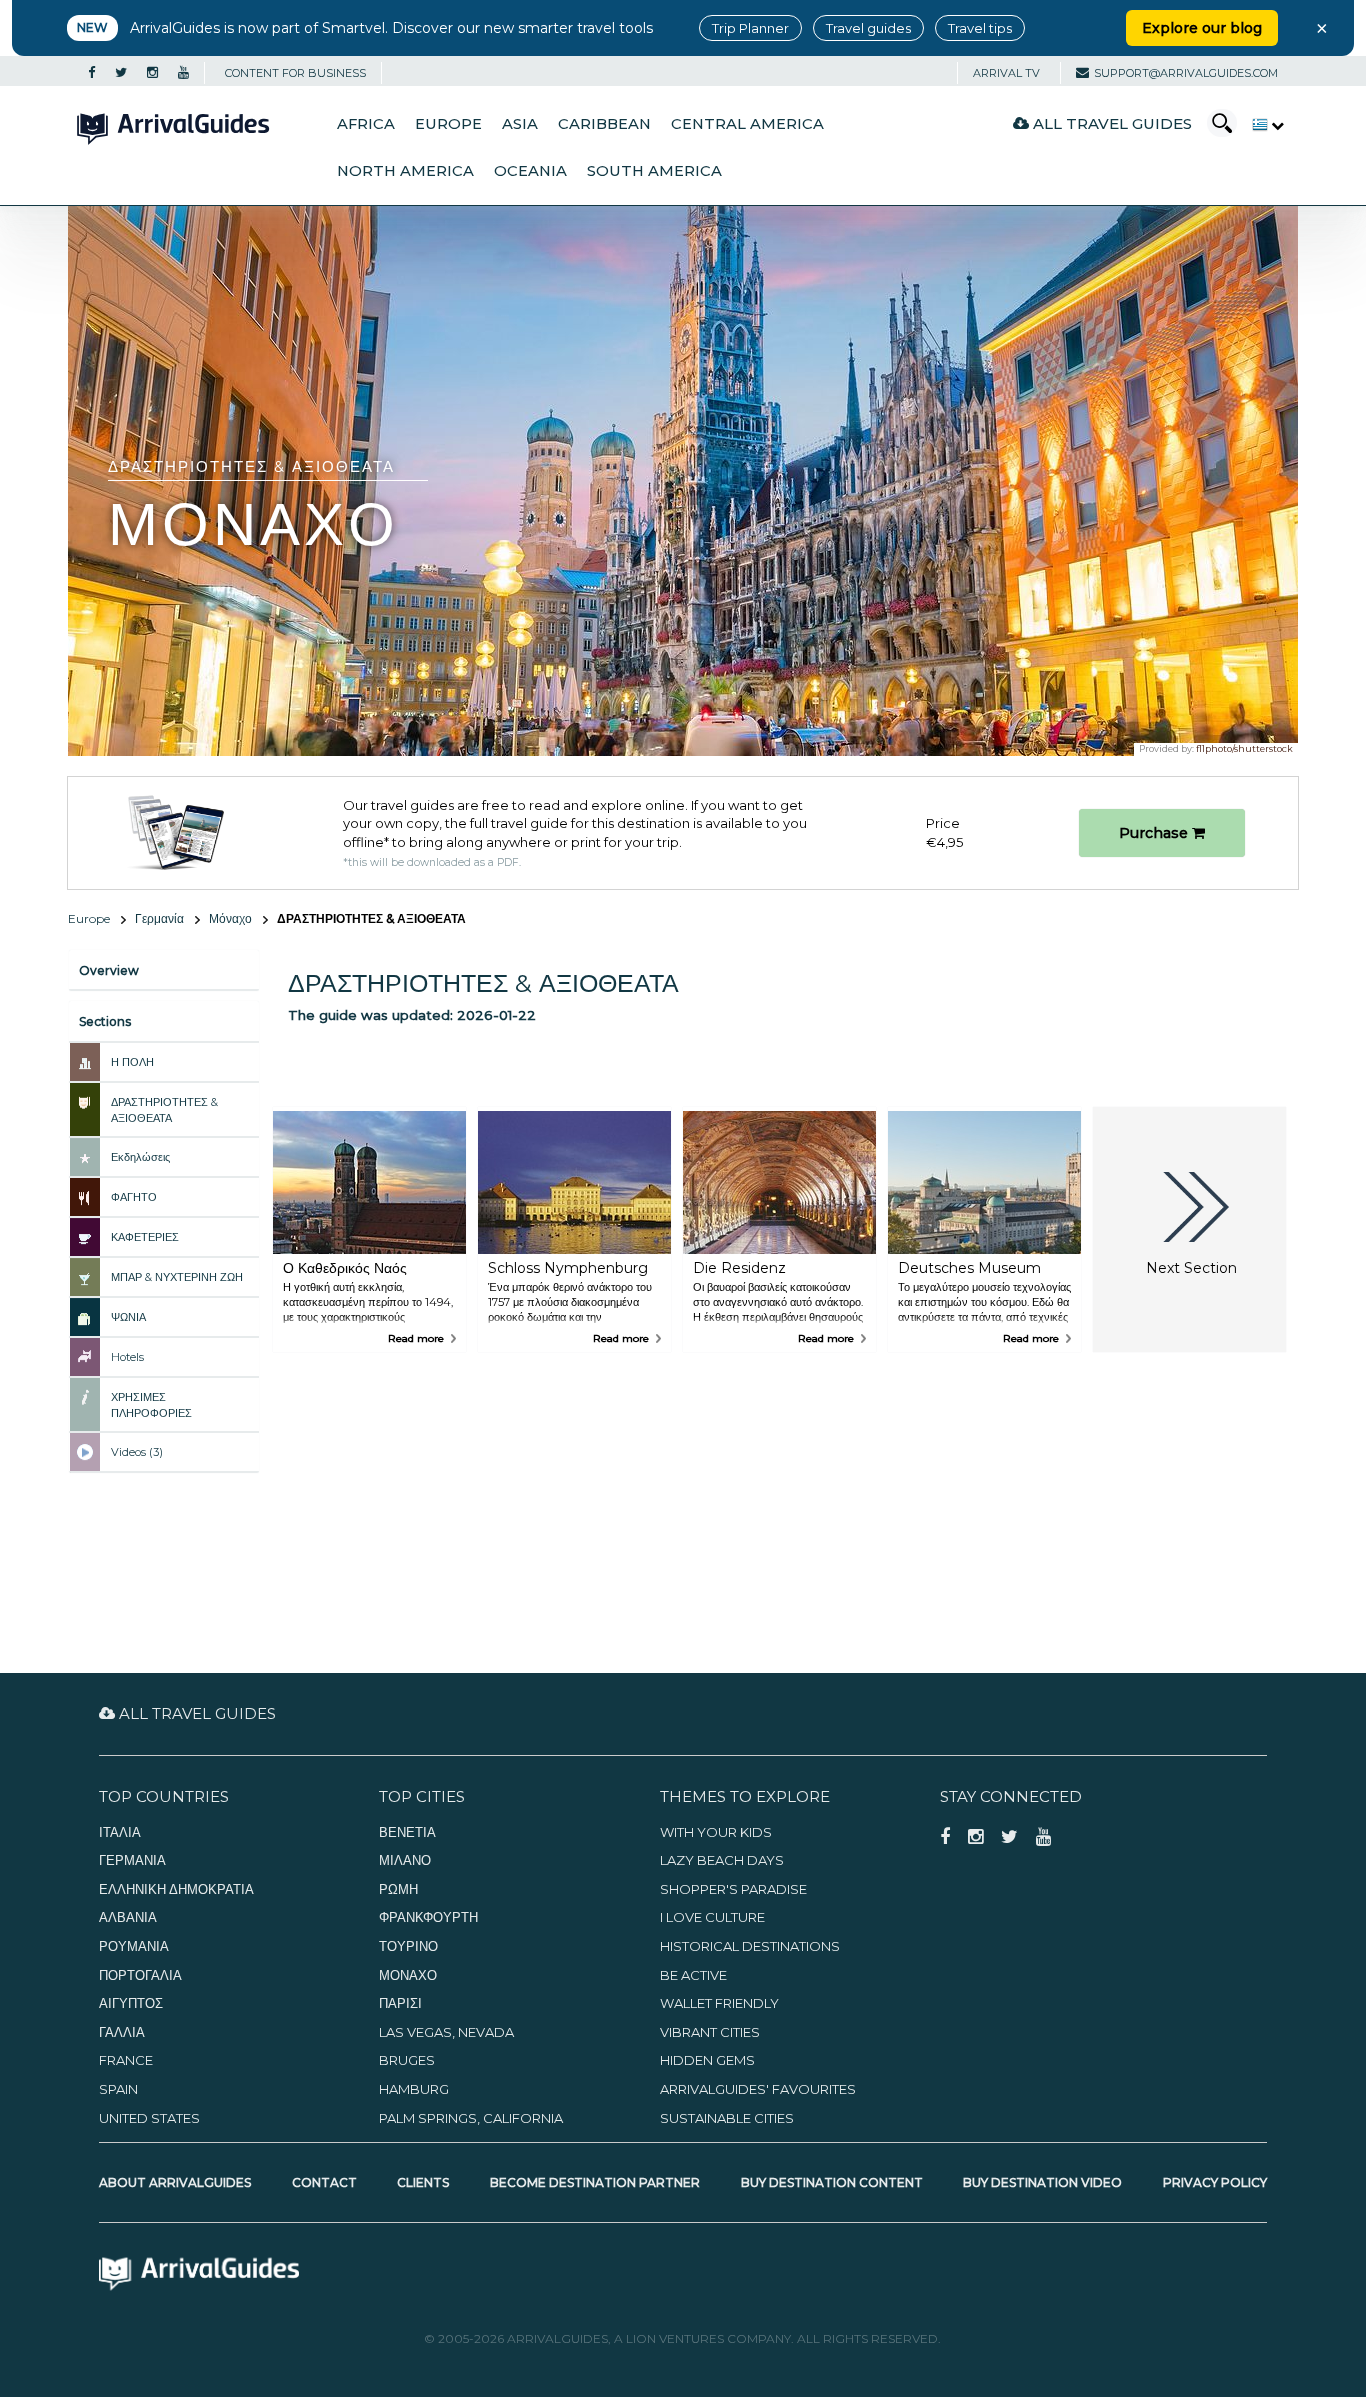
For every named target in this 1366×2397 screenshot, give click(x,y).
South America (654, 171)
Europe (448, 124)
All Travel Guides (1110, 123)
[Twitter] (121, 73)
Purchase (1155, 833)
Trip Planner (750, 28)
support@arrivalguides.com (1186, 73)
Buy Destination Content (832, 2182)
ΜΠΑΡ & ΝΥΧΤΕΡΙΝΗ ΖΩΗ (177, 1277)
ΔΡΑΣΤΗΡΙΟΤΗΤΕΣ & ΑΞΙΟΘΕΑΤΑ (164, 1110)
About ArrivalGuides (175, 2182)
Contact (324, 2182)
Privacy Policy (1215, 2182)
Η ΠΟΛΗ (132, 1062)
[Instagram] (152, 73)
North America (405, 171)
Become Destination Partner (595, 2182)
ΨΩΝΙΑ (128, 1317)
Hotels (127, 1357)
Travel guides (868, 28)
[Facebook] (91, 73)
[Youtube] (183, 73)
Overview (109, 970)
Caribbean (604, 124)
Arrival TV (1006, 73)
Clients (423, 2182)
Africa (366, 124)
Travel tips (980, 28)
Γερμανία (159, 918)
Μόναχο (230, 918)
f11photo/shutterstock (1244, 748)
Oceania (530, 171)
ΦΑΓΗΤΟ (134, 1197)
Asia (520, 124)
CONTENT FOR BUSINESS (295, 73)
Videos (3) (137, 1452)
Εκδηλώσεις (140, 1157)
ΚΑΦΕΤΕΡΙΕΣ (145, 1237)
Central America (747, 124)
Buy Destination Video (1042, 2182)
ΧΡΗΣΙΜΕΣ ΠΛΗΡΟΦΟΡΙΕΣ (151, 1405)
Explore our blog (1202, 28)
